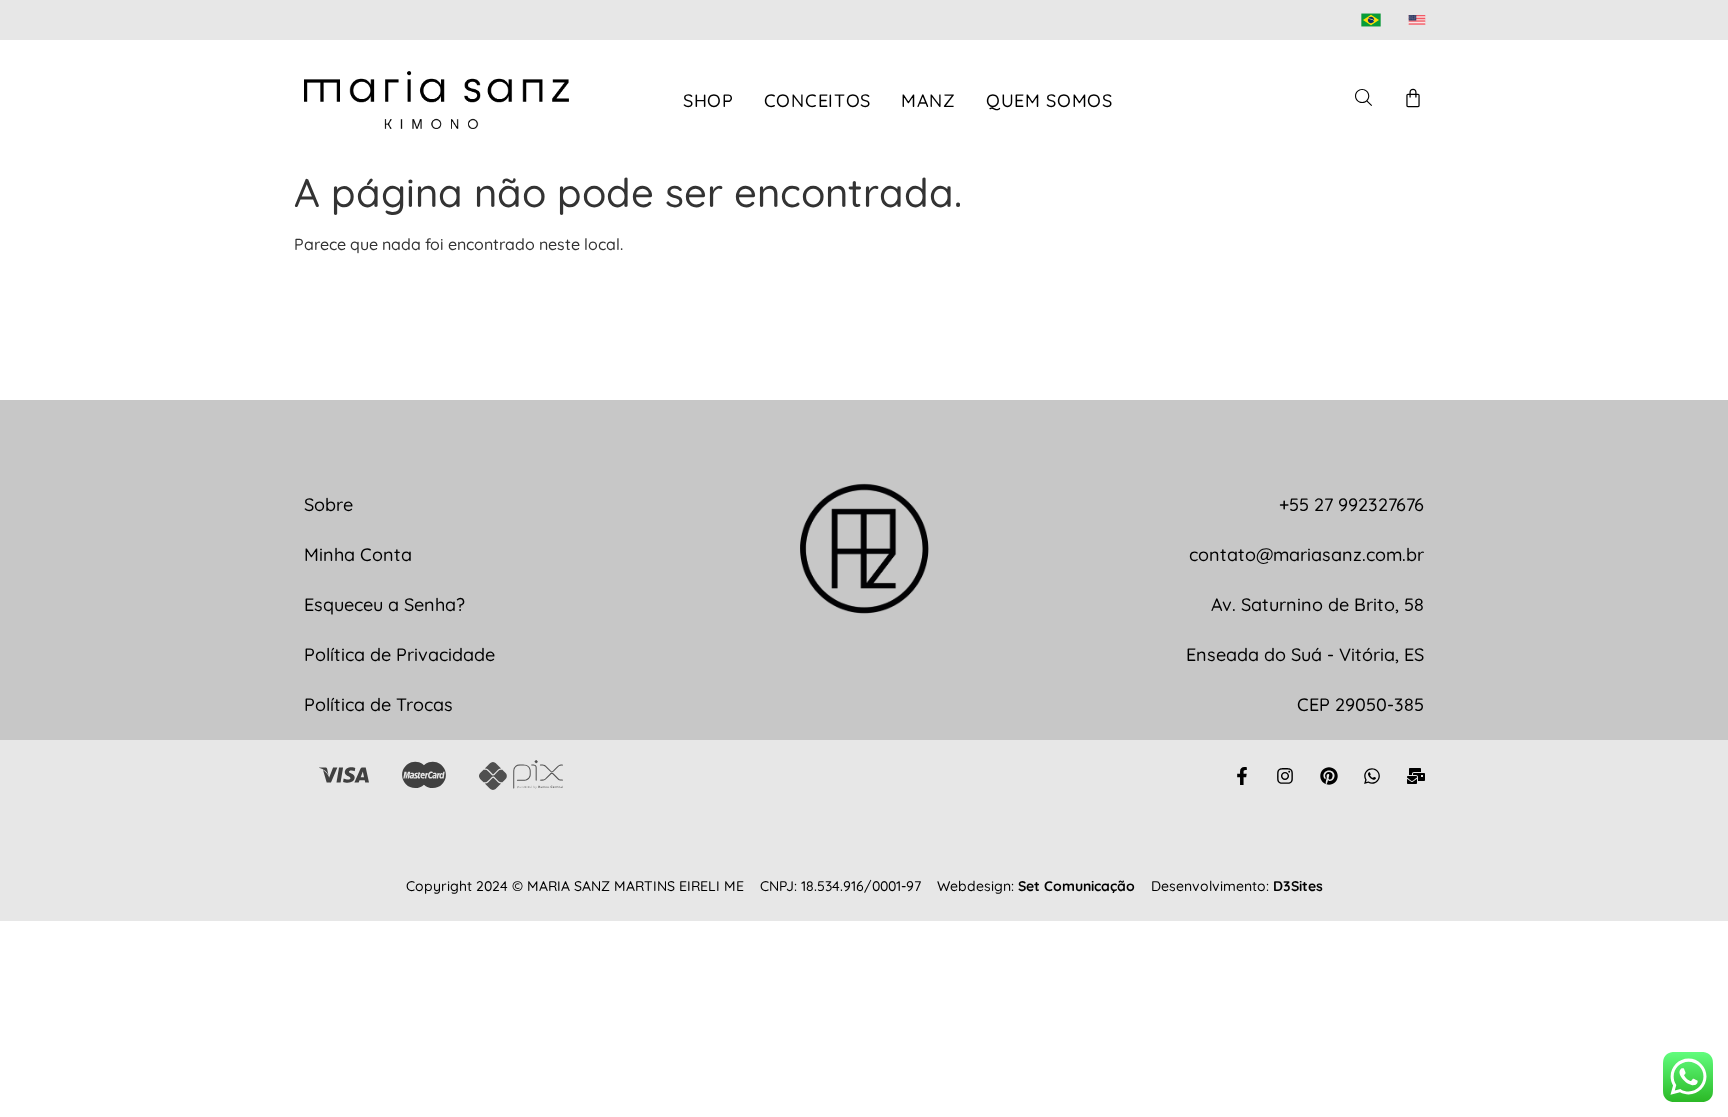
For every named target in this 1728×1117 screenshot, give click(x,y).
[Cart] (1413, 98)
